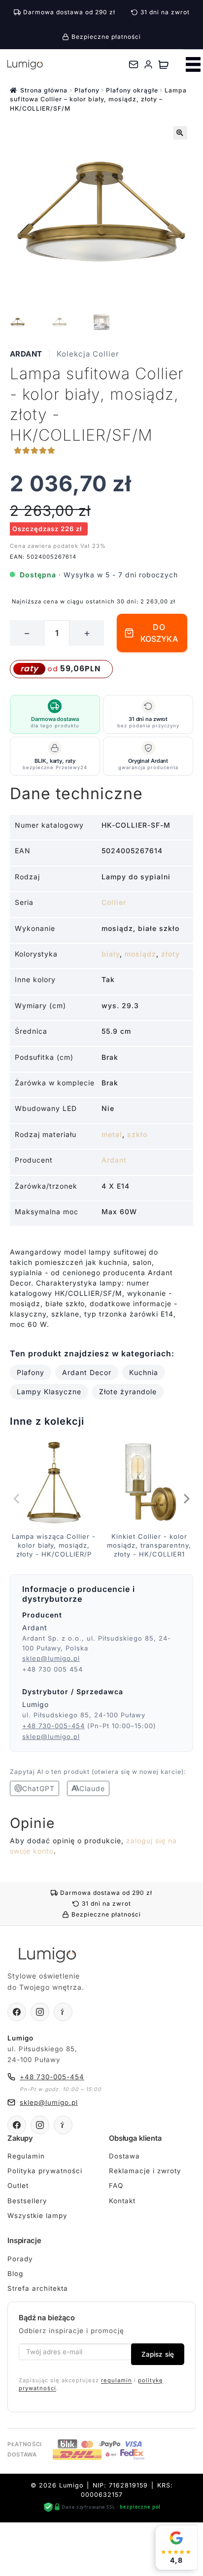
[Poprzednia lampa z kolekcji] (17, 1499)
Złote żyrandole (128, 1392)
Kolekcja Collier (88, 354)
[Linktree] (63, 2012)
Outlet (18, 2186)
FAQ (116, 2186)
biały (111, 954)
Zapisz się (158, 2354)
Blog (15, 2274)
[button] (180, 133)
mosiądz (140, 954)
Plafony (87, 90)
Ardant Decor (87, 1372)
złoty (170, 954)
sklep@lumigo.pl (51, 1658)
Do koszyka (159, 633)
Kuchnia (144, 1372)
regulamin (117, 2380)
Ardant (26, 354)
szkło (137, 1134)
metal (112, 1134)
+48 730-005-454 (53, 1726)
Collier (114, 902)
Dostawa (124, 2156)
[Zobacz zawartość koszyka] (163, 64)
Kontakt (122, 2201)
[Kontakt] (134, 64)
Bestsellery (27, 2201)
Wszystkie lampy (37, 2216)
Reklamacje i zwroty (145, 2171)
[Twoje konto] (148, 64)
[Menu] (193, 64)
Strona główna (44, 90)
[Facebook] (17, 2012)
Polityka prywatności (45, 2171)
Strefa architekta (38, 2288)
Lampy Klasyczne (49, 1392)
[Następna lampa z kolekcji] (186, 1499)
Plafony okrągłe (132, 90)
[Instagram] (40, 2012)
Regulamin (26, 2156)
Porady (20, 2259)
